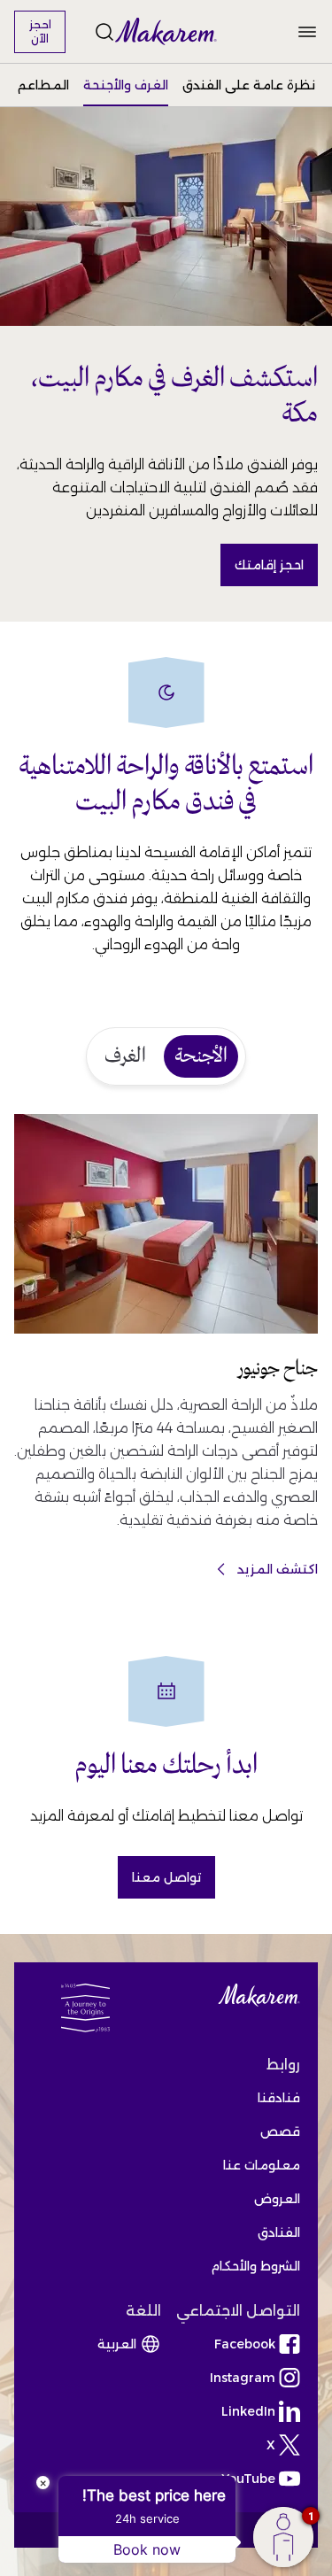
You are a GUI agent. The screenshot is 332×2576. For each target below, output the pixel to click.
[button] (166, 32)
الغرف (125, 1056)
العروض (277, 2199)
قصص (280, 2131)
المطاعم (43, 85)
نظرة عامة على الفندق (249, 85)
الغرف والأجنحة (126, 85)
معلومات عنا (262, 2165)
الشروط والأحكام (255, 2266)
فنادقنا (279, 2098)
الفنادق (279, 2232)
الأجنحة (201, 1056)
